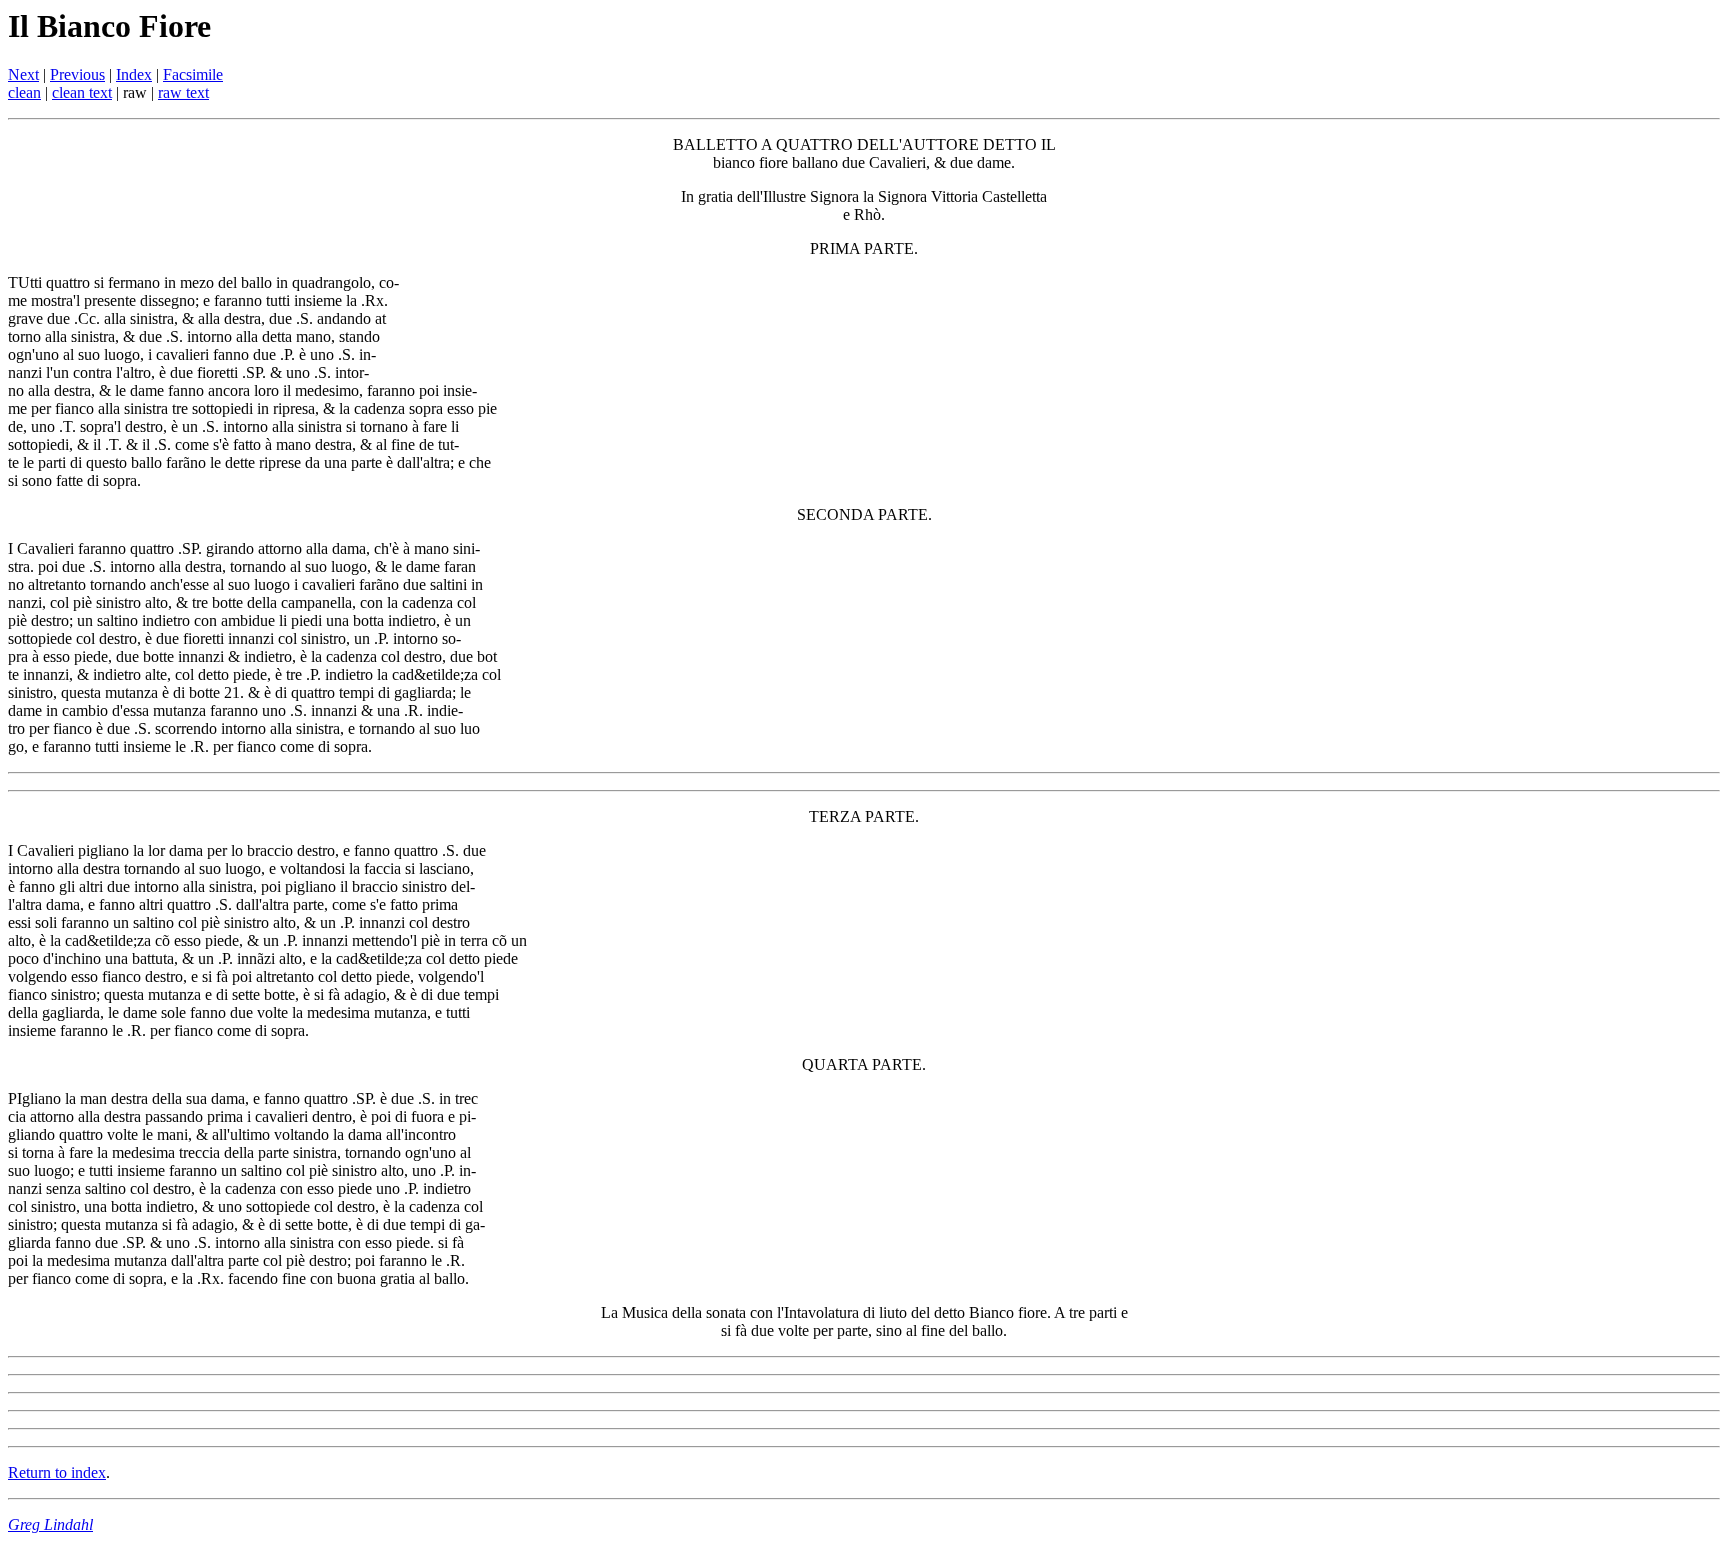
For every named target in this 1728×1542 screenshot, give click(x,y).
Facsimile (193, 74)
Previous (77, 74)
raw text (183, 92)
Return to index (57, 1472)
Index (134, 74)
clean (24, 92)
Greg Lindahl (50, 1524)
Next (23, 74)
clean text (82, 92)
